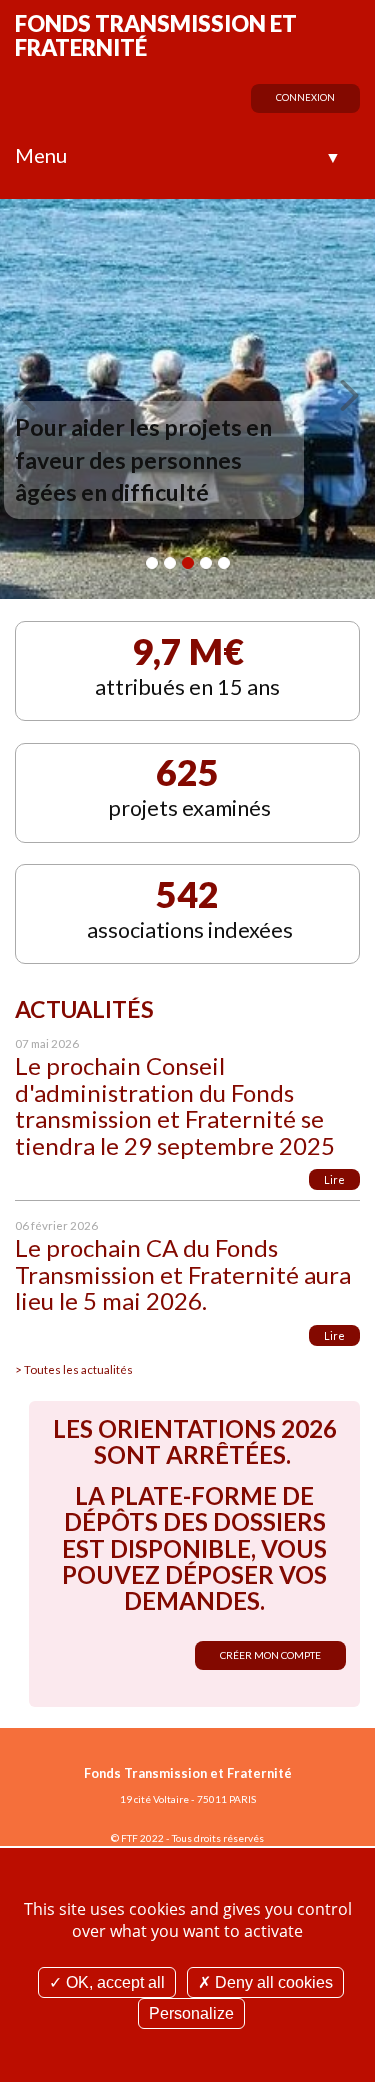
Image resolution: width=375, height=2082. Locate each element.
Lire (334, 1179)
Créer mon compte (270, 1655)
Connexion (305, 97)
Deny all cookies (272, 1982)
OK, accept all (113, 1982)
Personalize (191, 2013)
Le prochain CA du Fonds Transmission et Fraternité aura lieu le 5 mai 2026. (183, 1274)
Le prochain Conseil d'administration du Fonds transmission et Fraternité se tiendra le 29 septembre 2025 (175, 1105)
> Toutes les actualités (74, 1369)
